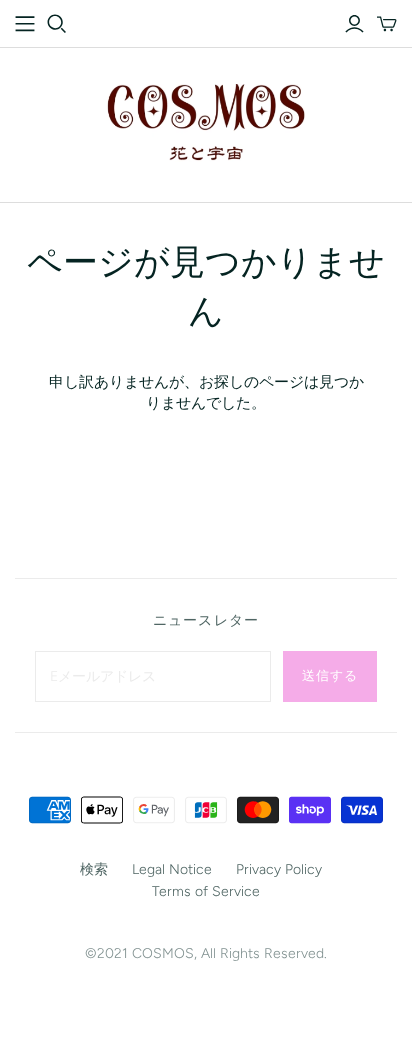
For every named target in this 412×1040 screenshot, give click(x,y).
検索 (94, 869)
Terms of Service (206, 891)
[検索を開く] (57, 24)
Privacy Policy (279, 869)
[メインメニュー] (25, 24)
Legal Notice (172, 869)
